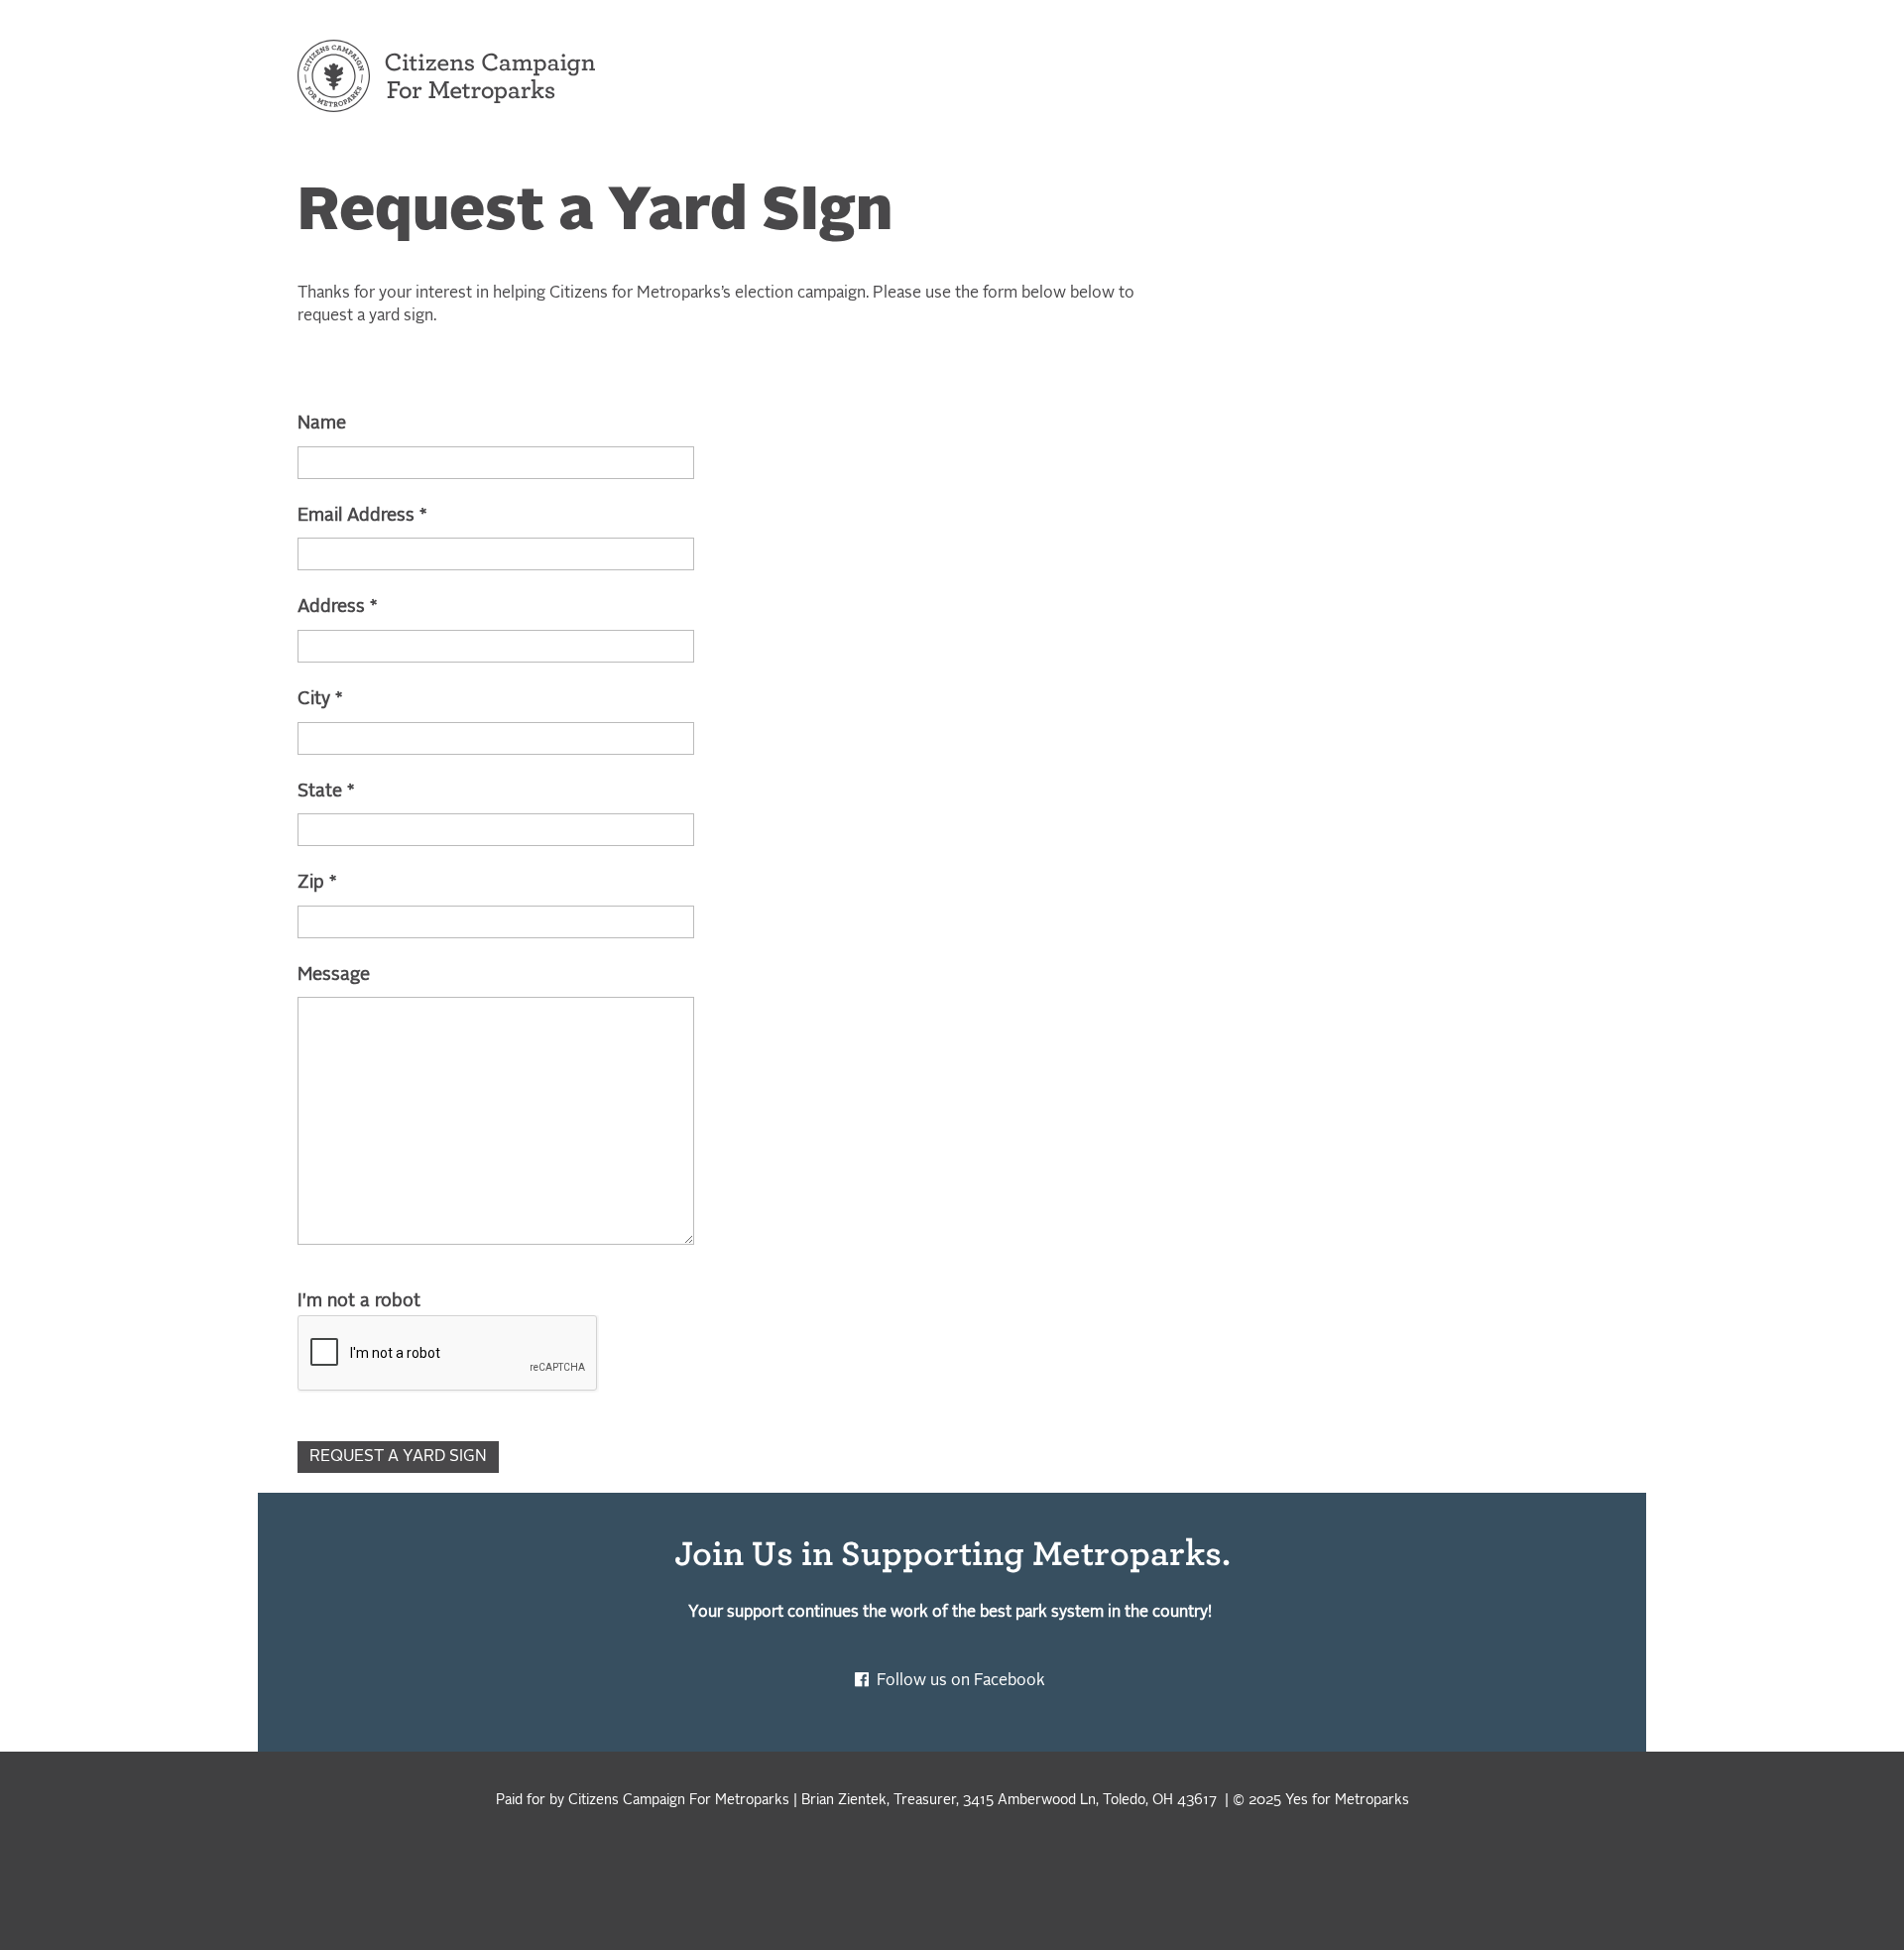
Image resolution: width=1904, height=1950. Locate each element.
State (326, 792)
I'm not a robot (359, 1301)
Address (338, 607)
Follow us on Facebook (963, 1681)
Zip (317, 883)
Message (334, 975)
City (320, 699)
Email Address (362, 516)
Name (322, 424)
